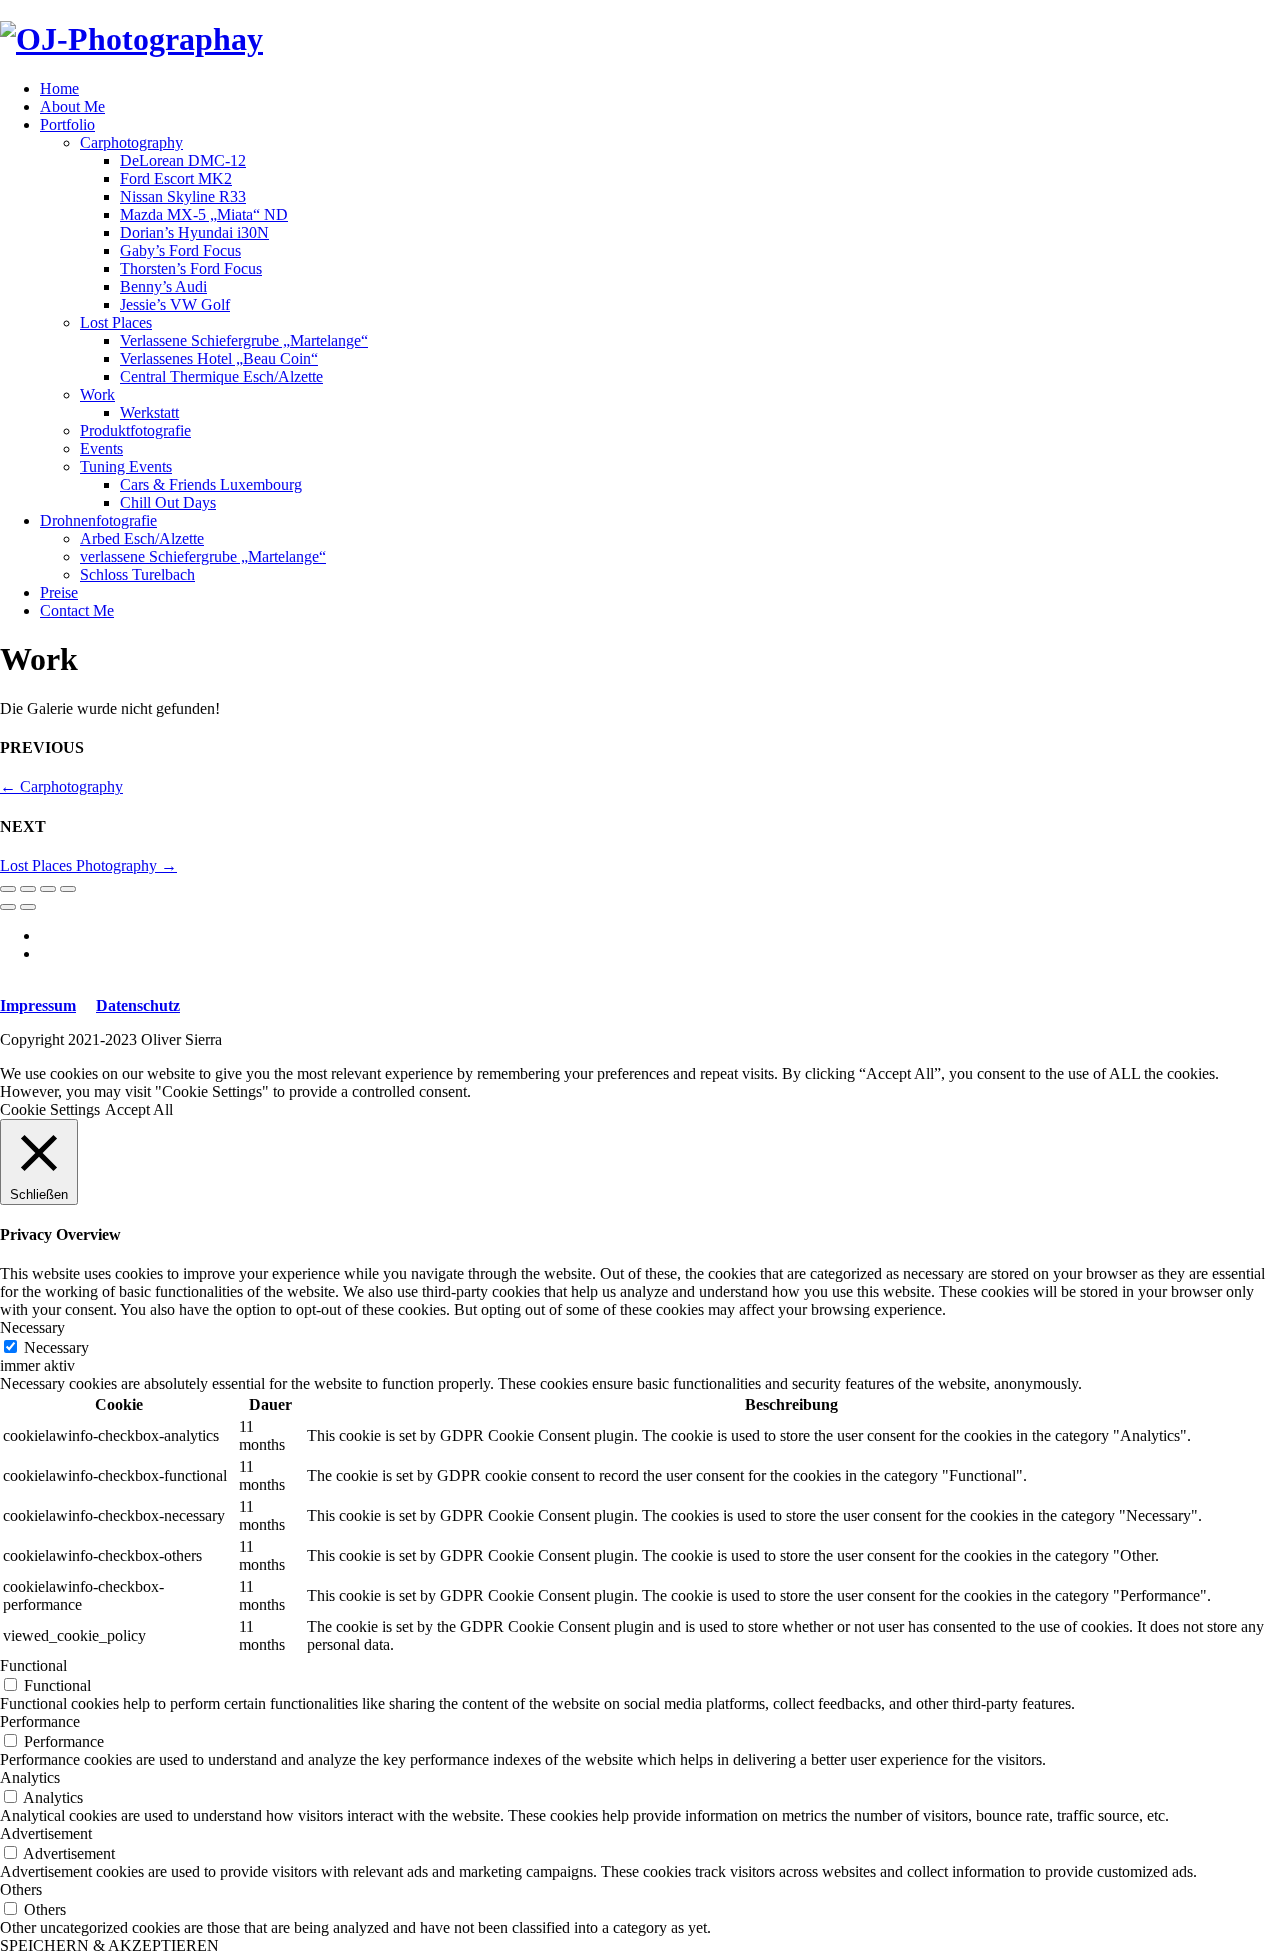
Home (59, 88)
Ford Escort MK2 (176, 178)
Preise (59, 592)
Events (101, 448)
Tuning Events (126, 466)
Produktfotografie (135, 430)
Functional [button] (33, 1665)
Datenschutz (138, 1005)
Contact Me (77, 610)
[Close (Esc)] (8, 889)
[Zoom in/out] (68, 889)
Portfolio (67, 124)
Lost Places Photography (88, 865)
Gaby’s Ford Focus (180, 250)
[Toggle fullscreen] (48, 889)
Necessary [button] (32, 1327)
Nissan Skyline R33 (183, 196)
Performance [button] (40, 1721)
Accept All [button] (139, 1109)
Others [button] (21, 1889)
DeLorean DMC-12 (183, 160)
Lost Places (116, 322)
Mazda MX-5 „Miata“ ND (204, 214)
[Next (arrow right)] (28, 907)
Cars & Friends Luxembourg (211, 484)
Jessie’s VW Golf (175, 304)
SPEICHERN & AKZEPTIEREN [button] (109, 1945)
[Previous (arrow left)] (8, 907)
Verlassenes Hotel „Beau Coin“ (219, 358)
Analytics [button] (30, 1777)
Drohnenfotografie (98, 520)
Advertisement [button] (46, 1833)
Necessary (56, 1347)
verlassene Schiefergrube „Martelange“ (203, 556)
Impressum (38, 1005)
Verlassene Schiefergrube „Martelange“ (244, 340)
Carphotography (131, 142)
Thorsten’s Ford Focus (191, 268)
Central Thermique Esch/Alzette (221, 376)
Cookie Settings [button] (50, 1109)
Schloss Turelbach (137, 574)
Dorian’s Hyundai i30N (194, 232)
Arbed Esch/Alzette (142, 538)
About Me (72, 106)
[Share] (28, 889)
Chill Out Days (168, 502)
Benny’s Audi (163, 286)
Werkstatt (149, 412)
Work (97, 394)
